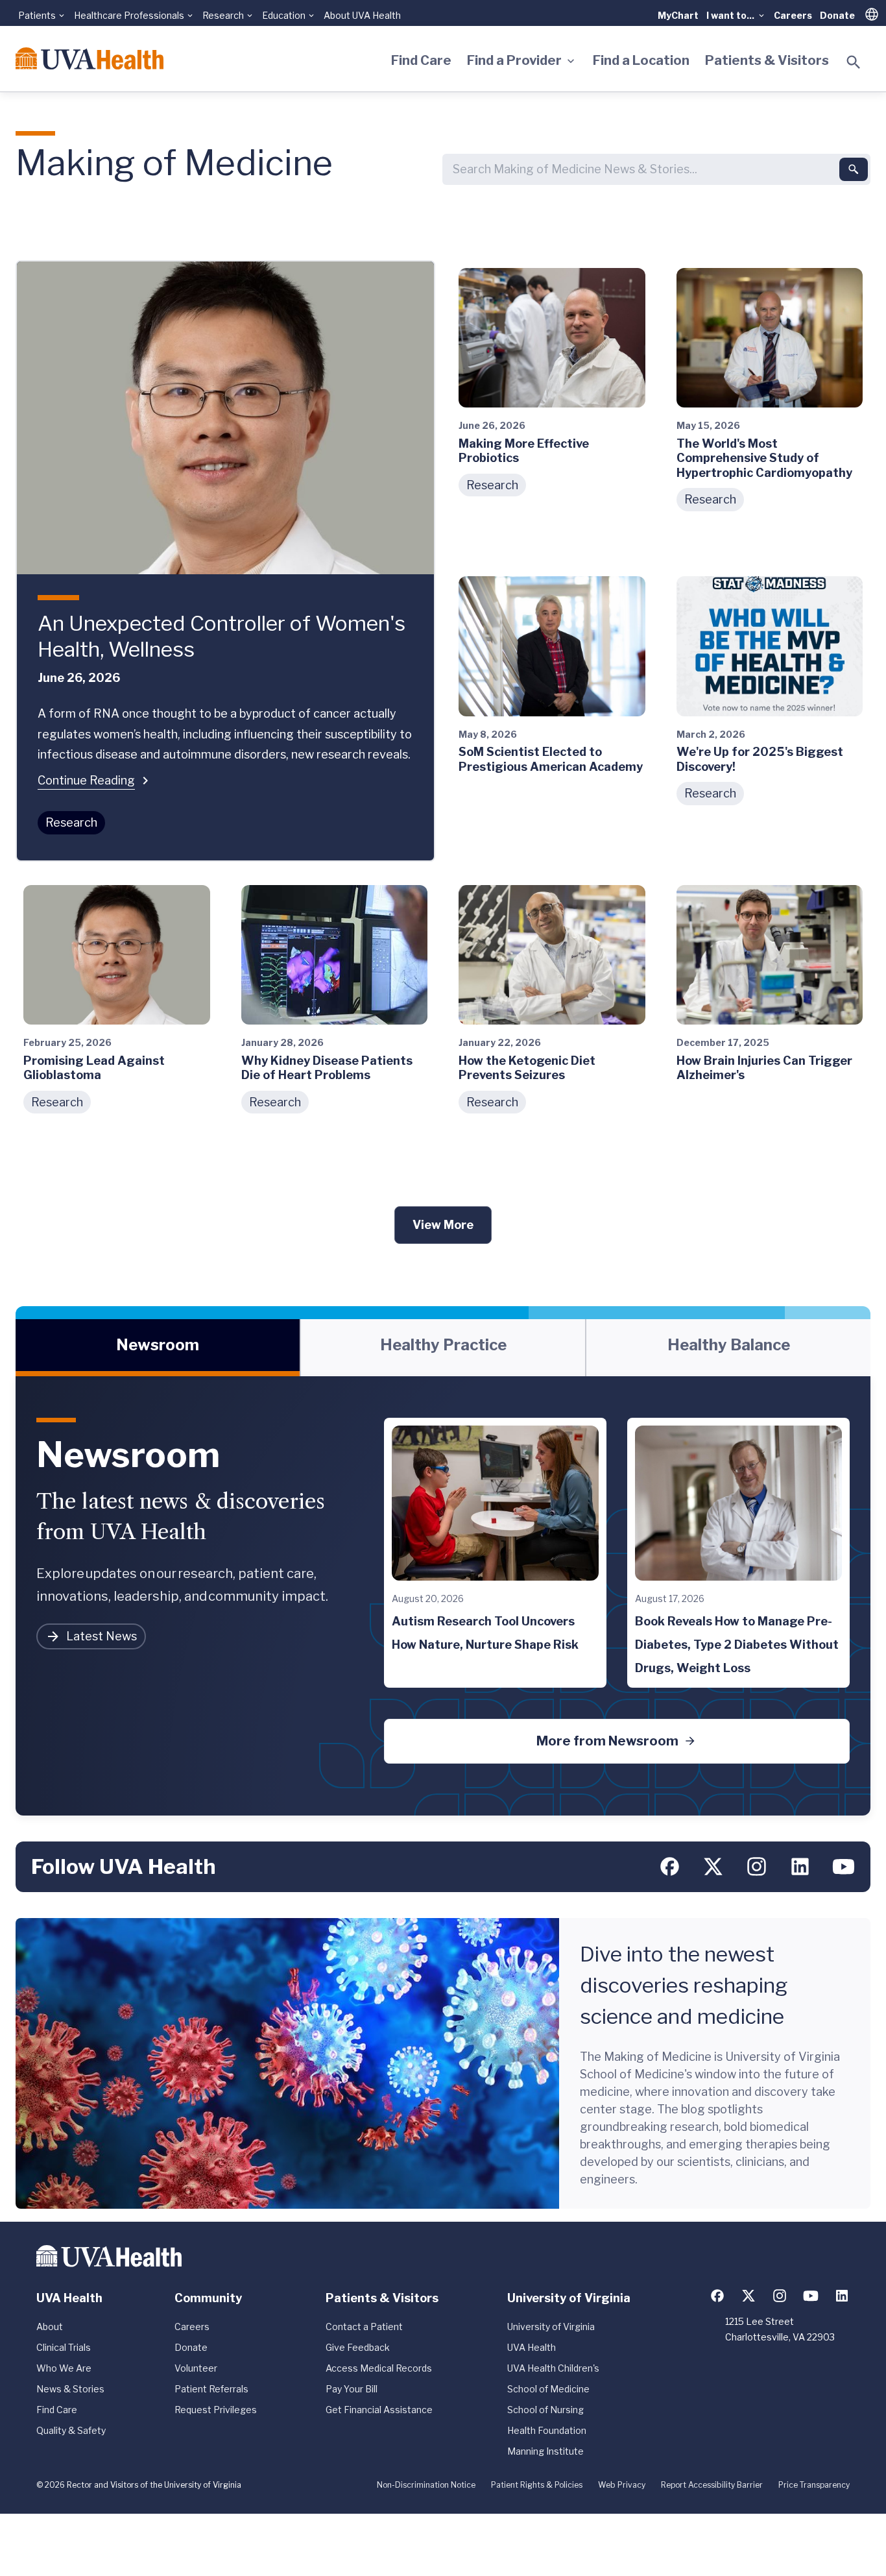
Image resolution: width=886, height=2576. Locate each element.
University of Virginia (551, 2327)
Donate (837, 15)
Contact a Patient (364, 2327)
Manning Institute (545, 2451)
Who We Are (64, 2368)
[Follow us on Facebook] (670, 1866)
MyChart (678, 15)
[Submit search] (854, 169)
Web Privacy (622, 2485)
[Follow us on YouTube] (844, 1866)
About (50, 2327)
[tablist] (443, 1348)
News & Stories (70, 2389)
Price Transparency (814, 2485)
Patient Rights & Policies (537, 2485)
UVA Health (532, 2347)
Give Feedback (358, 2347)
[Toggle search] (854, 62)
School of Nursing (545, 2410)
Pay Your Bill (352, 2389)
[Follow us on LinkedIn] (800, 1866)
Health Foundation (547, 2430)
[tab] (158, 1348)
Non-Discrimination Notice (426, 2485)
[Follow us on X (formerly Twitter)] (713, 1866)
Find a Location (641, 60)
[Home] (90, 58)
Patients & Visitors (767, 60)
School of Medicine (548, 2389)
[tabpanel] (443, 1596)
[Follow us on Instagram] (757, 1866)
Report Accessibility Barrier (712, 2485)
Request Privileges (216, 2410)
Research (71, 822)
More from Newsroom (607, 1741)
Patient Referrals (211, 2389)
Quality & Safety (71, 2430)
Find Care (421, 60)
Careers (793, 15)
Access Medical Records (379, 2368)
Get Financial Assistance (379, 2410)
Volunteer (196, 2368)
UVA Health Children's (553, 2368)
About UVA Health (362, 15)
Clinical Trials (64, 2347)
